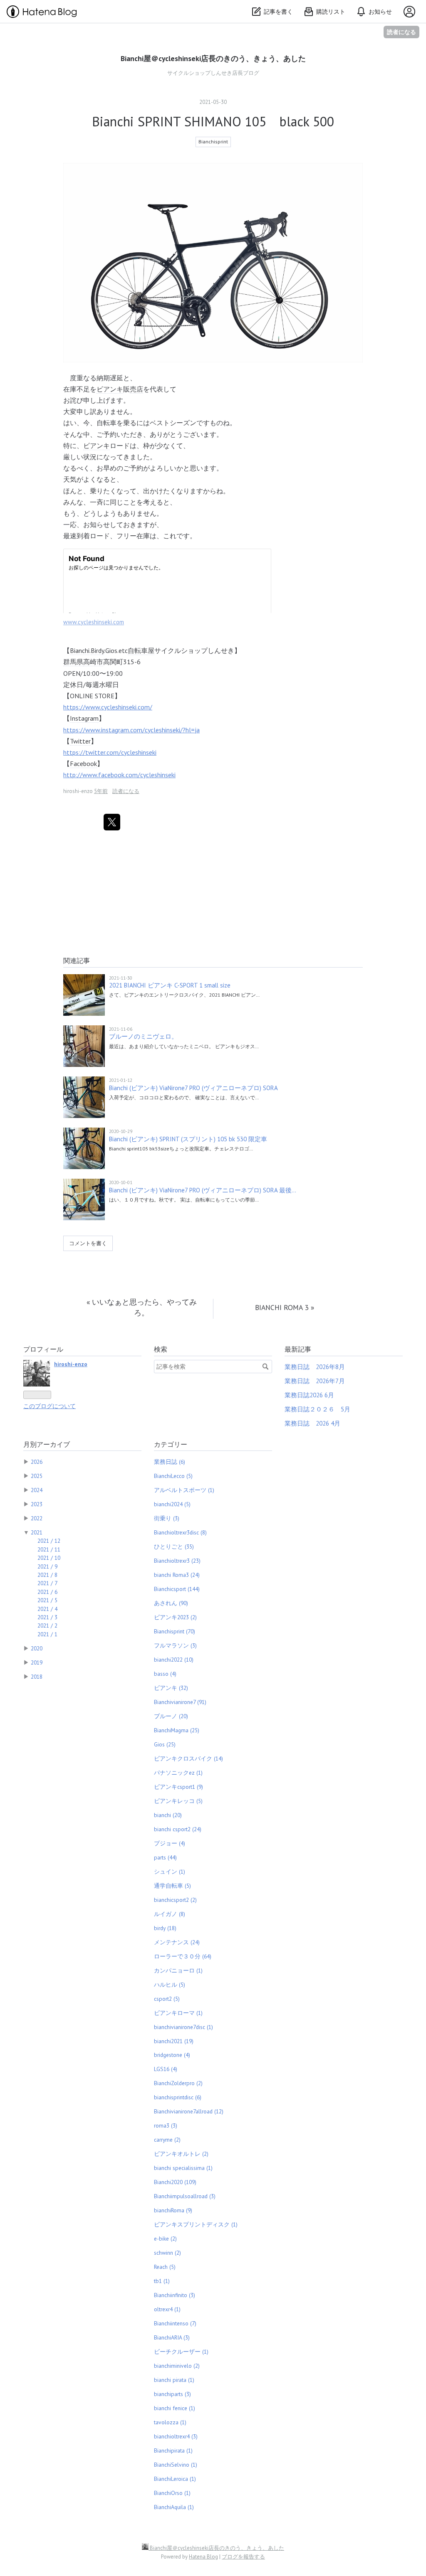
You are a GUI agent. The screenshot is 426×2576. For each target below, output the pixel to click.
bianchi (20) (168, 1815)
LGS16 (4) (166, 2069)
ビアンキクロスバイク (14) (188, 1758)
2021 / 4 (47, 1609)
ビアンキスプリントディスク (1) (196, 2224)
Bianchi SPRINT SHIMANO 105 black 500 (213, 121)
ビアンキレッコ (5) (178, 1801)
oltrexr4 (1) (167, 2309)
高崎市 (93, 662)
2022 (37, 1518)
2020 (37, 1648)
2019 (37, 1662)
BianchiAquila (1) (174, 2507)
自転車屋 (141, 650)
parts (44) (165, 1857)
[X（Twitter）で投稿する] (112, 822)
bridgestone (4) (172, 2055)
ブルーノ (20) (171, 1716)
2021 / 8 (47, 1575)
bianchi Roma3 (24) (177, 1575)
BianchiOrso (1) (172, 2493)
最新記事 (298, 1349)
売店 (136, 389)
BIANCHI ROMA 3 (285, 1307)
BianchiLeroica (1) (175, 2479)
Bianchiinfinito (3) (175, 2295)
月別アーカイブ (47, 1444)
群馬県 (73, 662)
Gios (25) (165, 1744)
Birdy (97, 650)
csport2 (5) (167, 1999)
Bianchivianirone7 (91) (180, 1702)
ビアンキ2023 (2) (175, 1617)
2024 (37, 1490)
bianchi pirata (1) (174, 2380)
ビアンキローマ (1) (178, 2013)
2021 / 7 (47, 1583)
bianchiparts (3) (172, 2394)
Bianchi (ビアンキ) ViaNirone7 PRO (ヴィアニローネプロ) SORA (193, 1088)
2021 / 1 (47, 1634)
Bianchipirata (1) (173, 2450)
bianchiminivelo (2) (177, 2366)
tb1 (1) (162, 2281)
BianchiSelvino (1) (176, 2465)
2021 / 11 (49, 1549)
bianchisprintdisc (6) (178, 2097)
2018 (37, 1677)
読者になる (401, 32)
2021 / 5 (47, 1600)
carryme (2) (167, 2140)
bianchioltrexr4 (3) (176, 2436)
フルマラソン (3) (175, 1645)
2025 (37, 1476)
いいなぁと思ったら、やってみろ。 (142, 1307)
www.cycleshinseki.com (94, 622)
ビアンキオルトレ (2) (181, 2154)
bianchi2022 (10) (174, 1660)
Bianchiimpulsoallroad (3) (185, 2196)
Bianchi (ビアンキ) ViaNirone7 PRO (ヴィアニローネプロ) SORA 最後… (203, 1190)
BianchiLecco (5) (173, 1476)
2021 (37, 1532)
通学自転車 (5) (172, 1886)
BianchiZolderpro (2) (178, 2083)
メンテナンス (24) (177, 1942)
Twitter (80, 741)
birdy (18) (165, 1928)
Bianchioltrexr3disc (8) (180, 1532)
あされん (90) (171, 1603)
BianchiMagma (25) (177, 1730)
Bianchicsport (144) (177, 1589)
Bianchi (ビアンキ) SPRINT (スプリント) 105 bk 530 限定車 (188, 1139)
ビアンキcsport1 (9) (178, 1787)
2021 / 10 (49, 1558)
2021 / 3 (47, 1617)
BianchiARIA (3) (172, 2337)
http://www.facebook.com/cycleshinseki (119, 775)
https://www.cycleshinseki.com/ (108, 707)
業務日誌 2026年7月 (315, 1381)
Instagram (84, 718)
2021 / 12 (49, 1541)
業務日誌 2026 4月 (312, 1423)
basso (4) (165, 1674)
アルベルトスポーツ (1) (184, 1490)
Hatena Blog (203, 2557)
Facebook (83, 763)
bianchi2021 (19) (174, 2041)
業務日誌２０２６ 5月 (317, 1409)
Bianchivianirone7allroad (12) (189, 2111)
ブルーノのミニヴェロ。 (143, 1036)
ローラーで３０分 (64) (183, 1956)
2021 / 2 (47, 1625)
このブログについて (50, 1406)
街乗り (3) (167, 1518)
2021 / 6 (47, 1592)
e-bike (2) (165, 2239)
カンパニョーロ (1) (178, 1970)
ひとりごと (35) (174, 1547)
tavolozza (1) (170, 2422)
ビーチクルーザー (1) (181, 2352)
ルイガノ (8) (170, 1914)
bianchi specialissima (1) (183, 2168)
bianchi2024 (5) (172, 1504)
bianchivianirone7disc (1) (183, 2027)
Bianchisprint (213, 142)
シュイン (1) (170, 1872)
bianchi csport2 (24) (178, 1829)
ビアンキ (110, 389)
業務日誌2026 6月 (309, 1395)
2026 (37, 1462)
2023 (37, 1504)
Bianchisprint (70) (175, 1631)
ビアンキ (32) (171, 1688)
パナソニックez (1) (178, 1773)
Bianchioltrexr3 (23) (177, 1561)
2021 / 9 (47, 1566)
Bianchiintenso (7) (175, 2323)
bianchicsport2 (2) (175, 1900)
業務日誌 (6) (170, 1462)
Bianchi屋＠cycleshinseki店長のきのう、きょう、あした (213, 58)
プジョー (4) (170, 1843)
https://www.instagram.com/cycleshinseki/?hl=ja (131, 730)
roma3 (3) (166, 2125)
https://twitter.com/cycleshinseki (110, 752)
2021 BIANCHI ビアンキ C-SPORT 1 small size (170, 985)
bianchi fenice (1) (175, 2408)
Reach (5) (165, 2267)
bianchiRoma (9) (173, 2210)
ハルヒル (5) (170, 1985)
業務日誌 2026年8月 (315, 1367)
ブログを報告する (243, 2557)
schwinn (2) (167, 2253)
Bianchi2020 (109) (175, 2182)
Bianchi (80, 650)
